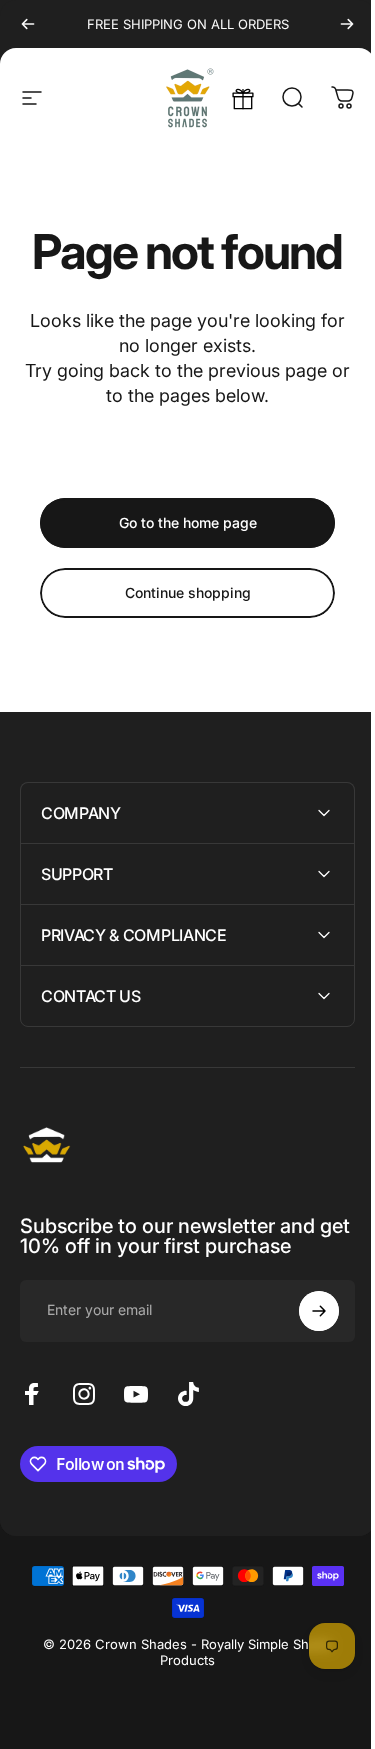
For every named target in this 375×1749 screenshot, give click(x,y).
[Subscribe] (304, 1311)
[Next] (347, 24)
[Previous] (28, 24)
